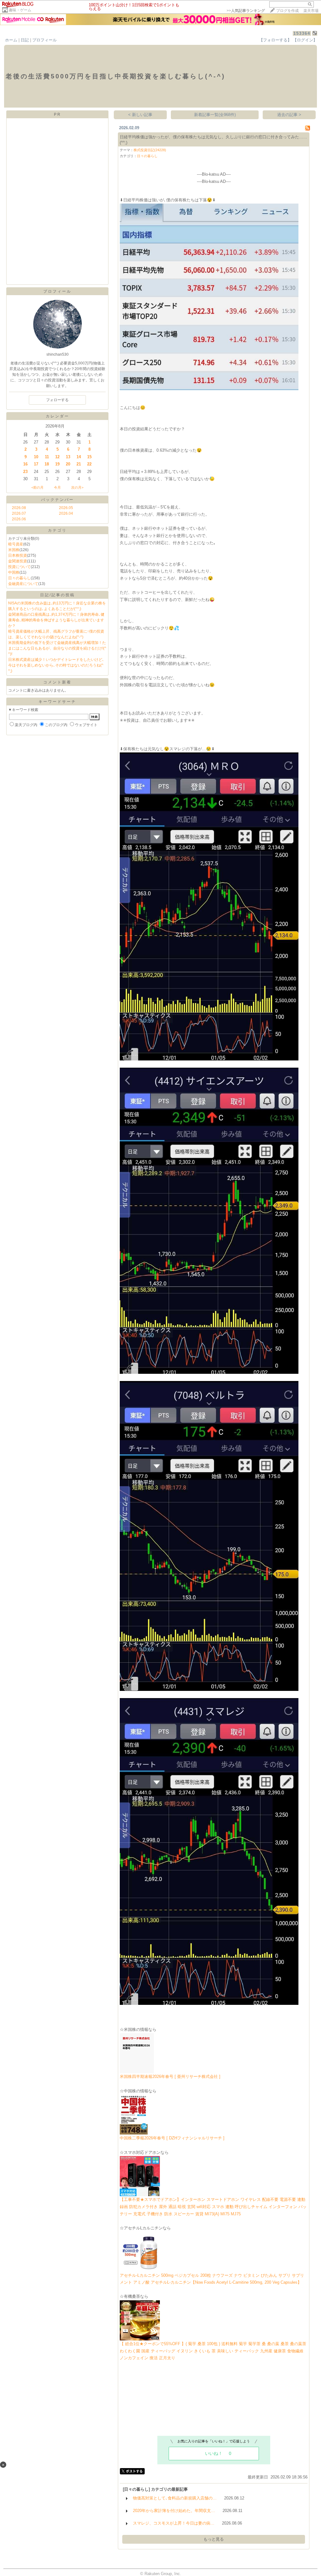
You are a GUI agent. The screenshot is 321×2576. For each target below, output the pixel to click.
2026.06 (19, 519)
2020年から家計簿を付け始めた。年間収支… (174, 2511)
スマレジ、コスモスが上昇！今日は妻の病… (174, 2523)
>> (246, 11)
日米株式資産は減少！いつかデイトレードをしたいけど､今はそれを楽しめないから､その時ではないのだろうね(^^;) (56, 665)
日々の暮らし (19, 578)
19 (57, 464)
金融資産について (23, 584)
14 (79, 457)
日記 (25, 40)
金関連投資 (18, 561)
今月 (57, 487)
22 (89, 464)
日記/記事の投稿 (58, 595)
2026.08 (19, 508)
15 (89, 457)
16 (25, 464)
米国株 (14, 550)
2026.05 (66, 508)
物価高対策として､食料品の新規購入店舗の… (175, 2498)
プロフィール (45, 40)
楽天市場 (311, 11)
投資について (19, 567)
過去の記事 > (289, 115)
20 (68, 464)
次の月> (77, 487)
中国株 (14, 572)
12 (57, 457)
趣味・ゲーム (20, 10)
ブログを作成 (287, 11)
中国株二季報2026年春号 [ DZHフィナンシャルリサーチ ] (172, 2138)
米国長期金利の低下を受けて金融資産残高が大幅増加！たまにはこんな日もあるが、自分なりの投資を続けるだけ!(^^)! (57, 648)
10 (36, 457)
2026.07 (19, 513)
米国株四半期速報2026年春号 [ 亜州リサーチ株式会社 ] (170, 2077)
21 (79, 464)
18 (47, 464)
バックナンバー (58, 500)
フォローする (57, 400)
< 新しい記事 (140, 115)
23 (25, 472)
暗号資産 (16, 544)
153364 (302, 33)
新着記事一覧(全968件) (215, 115)
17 (36, 464)
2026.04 (66, 513)
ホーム (11, 40)
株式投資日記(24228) (150, 150)
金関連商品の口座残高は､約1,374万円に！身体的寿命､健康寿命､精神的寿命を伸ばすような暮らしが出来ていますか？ (56, 620)
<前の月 (37, 487)
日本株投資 (18, 555)
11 (47, 457)
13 (68, 457)
